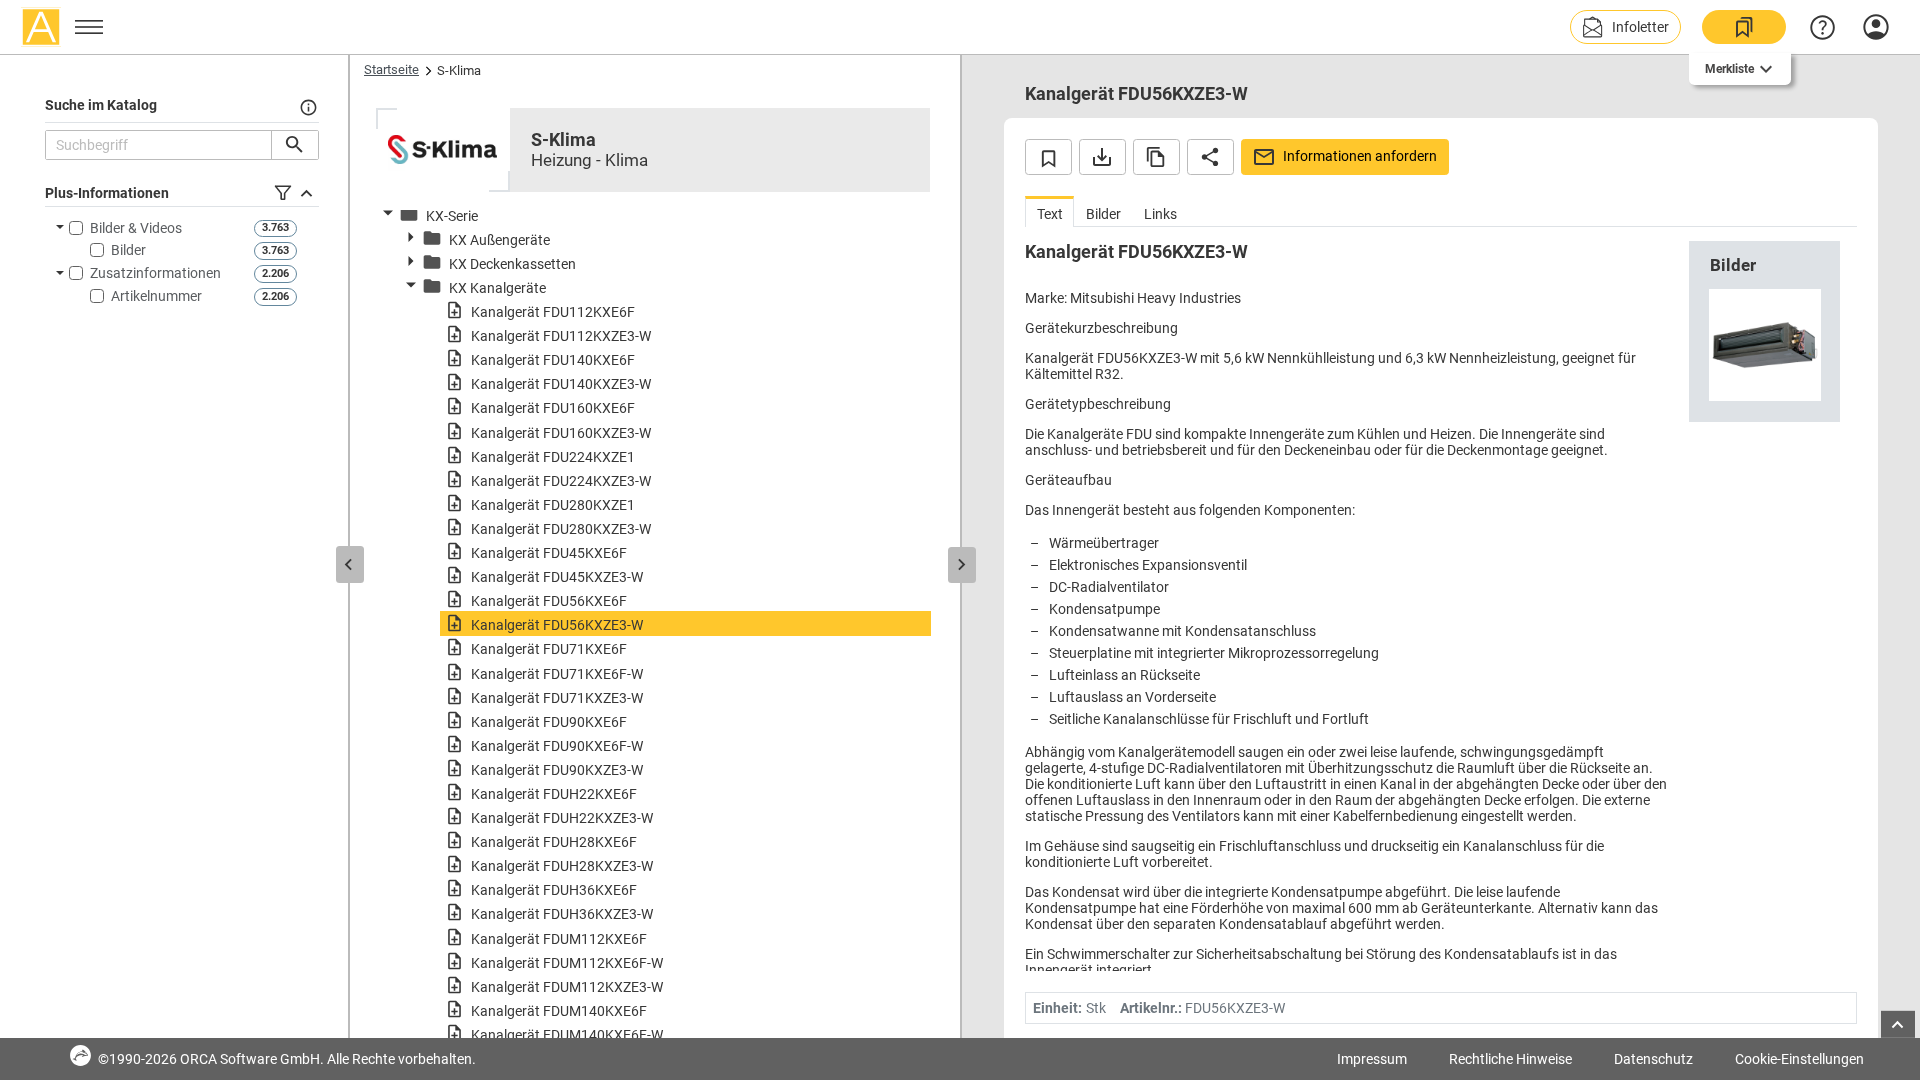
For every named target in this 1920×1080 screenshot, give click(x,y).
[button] (1625, 27)
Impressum (1372, 1059)
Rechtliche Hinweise (1510, 1059)
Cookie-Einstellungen (1799, 1059)
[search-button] (294, 145)
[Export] (1102, 157)
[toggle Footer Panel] (1898, 1024)
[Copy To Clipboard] (1156, 157)
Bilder (128, 250)
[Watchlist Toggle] (1048, 157)
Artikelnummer (156, 296)
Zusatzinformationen (155, 273)
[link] (1744, 27)
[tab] (1049, 211)
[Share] (1210, 157)
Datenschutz (1653, 1059)
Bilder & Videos (136, 228)
